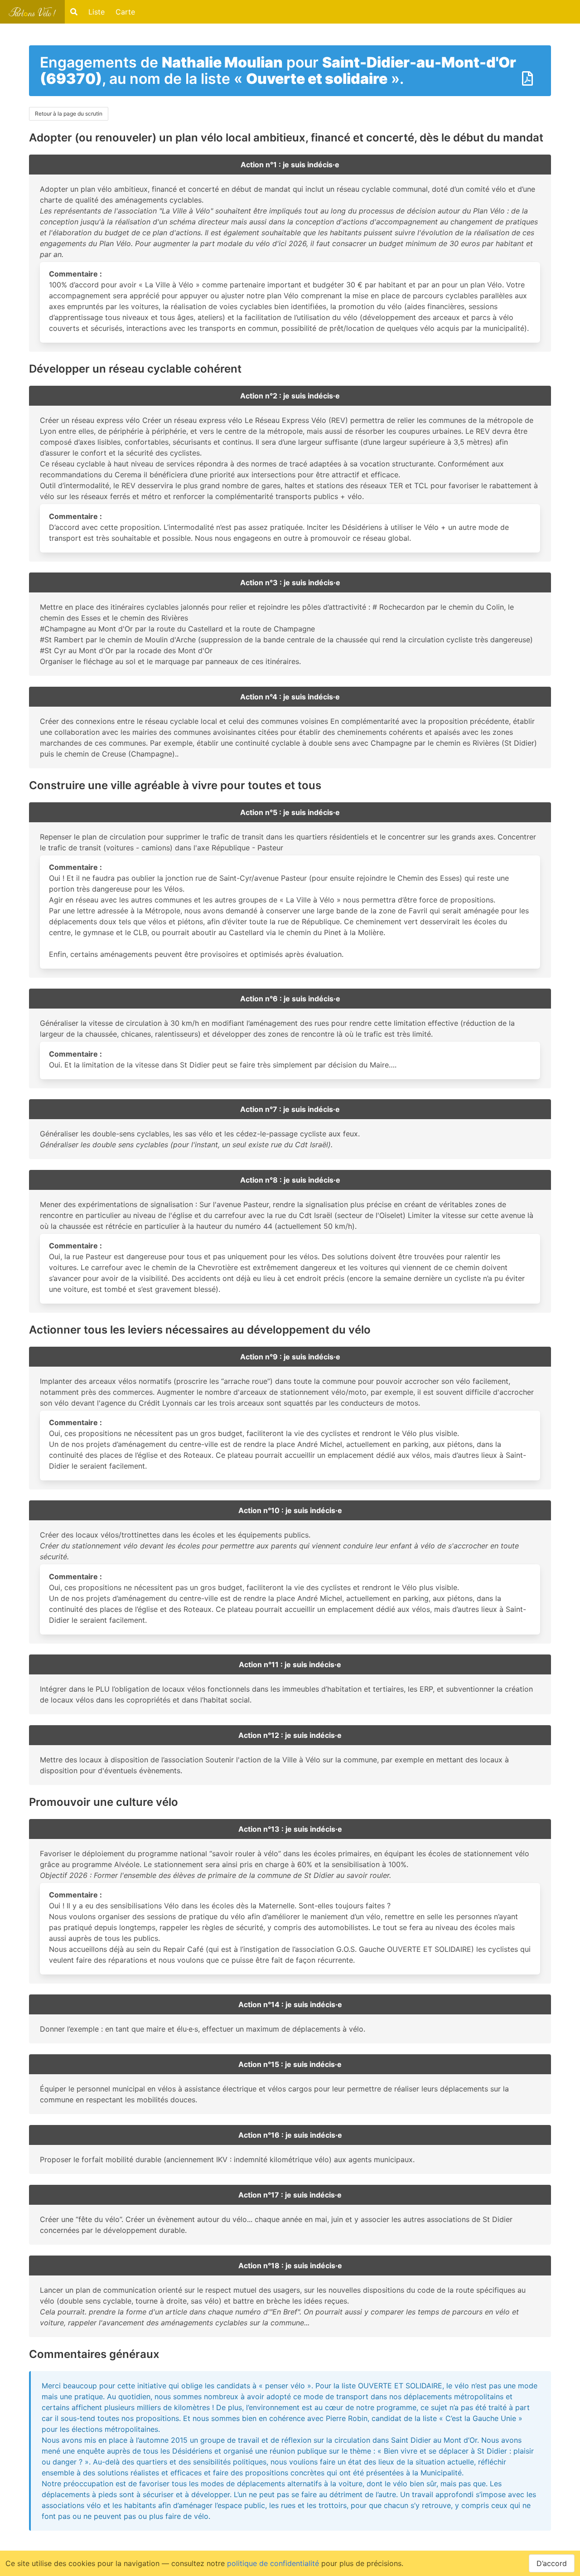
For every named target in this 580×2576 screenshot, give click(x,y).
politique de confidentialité (273, 2563)
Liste (97, 12)
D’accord (552, 2563)
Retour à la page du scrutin (69, 114)
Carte (125, 12)
